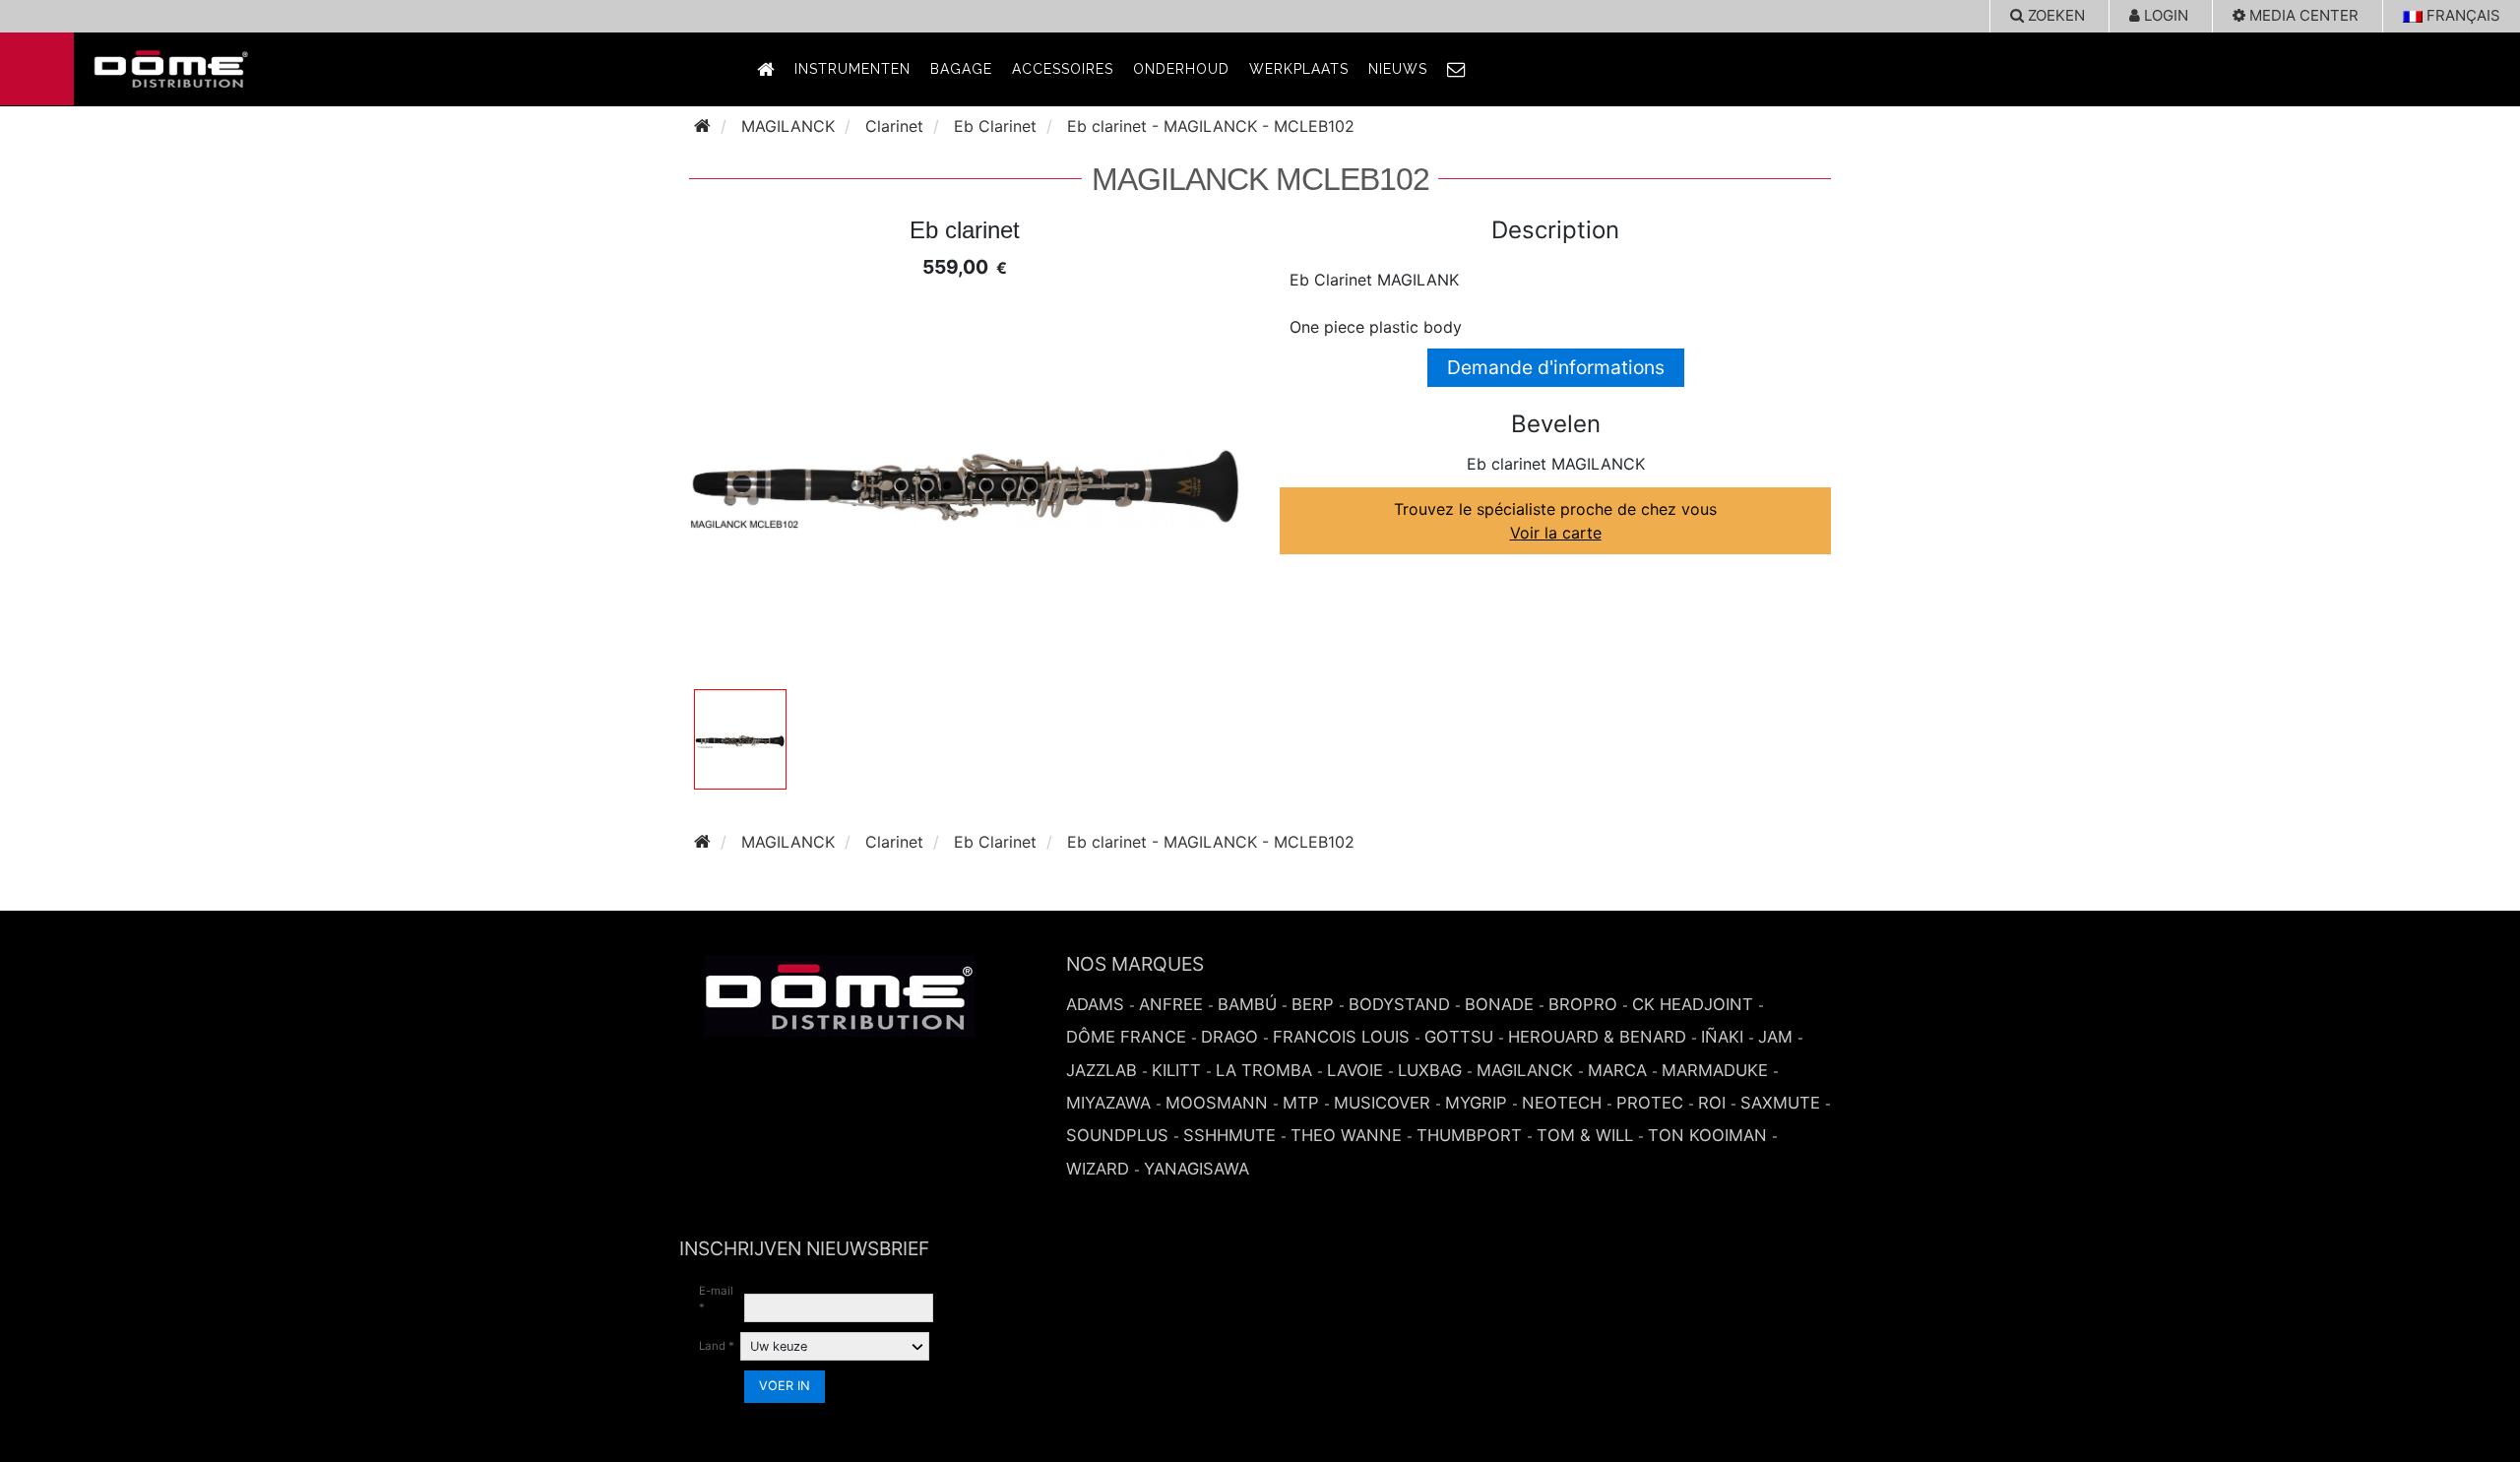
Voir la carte (1556, 533)
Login (2164, 15)
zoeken (2054, 15)
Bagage (961, 69)
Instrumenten (852, 69)
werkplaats (1299, 69)
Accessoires (1063, 69)
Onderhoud (1181, 69)
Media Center (2302, 15)
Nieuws (1398, 69)
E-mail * (716, 1299)
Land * (717, 1346)
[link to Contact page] (1457, 69)
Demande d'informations (1556, 367)
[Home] (702, 126)
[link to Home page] (766, 69)
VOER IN (785, 1386)
